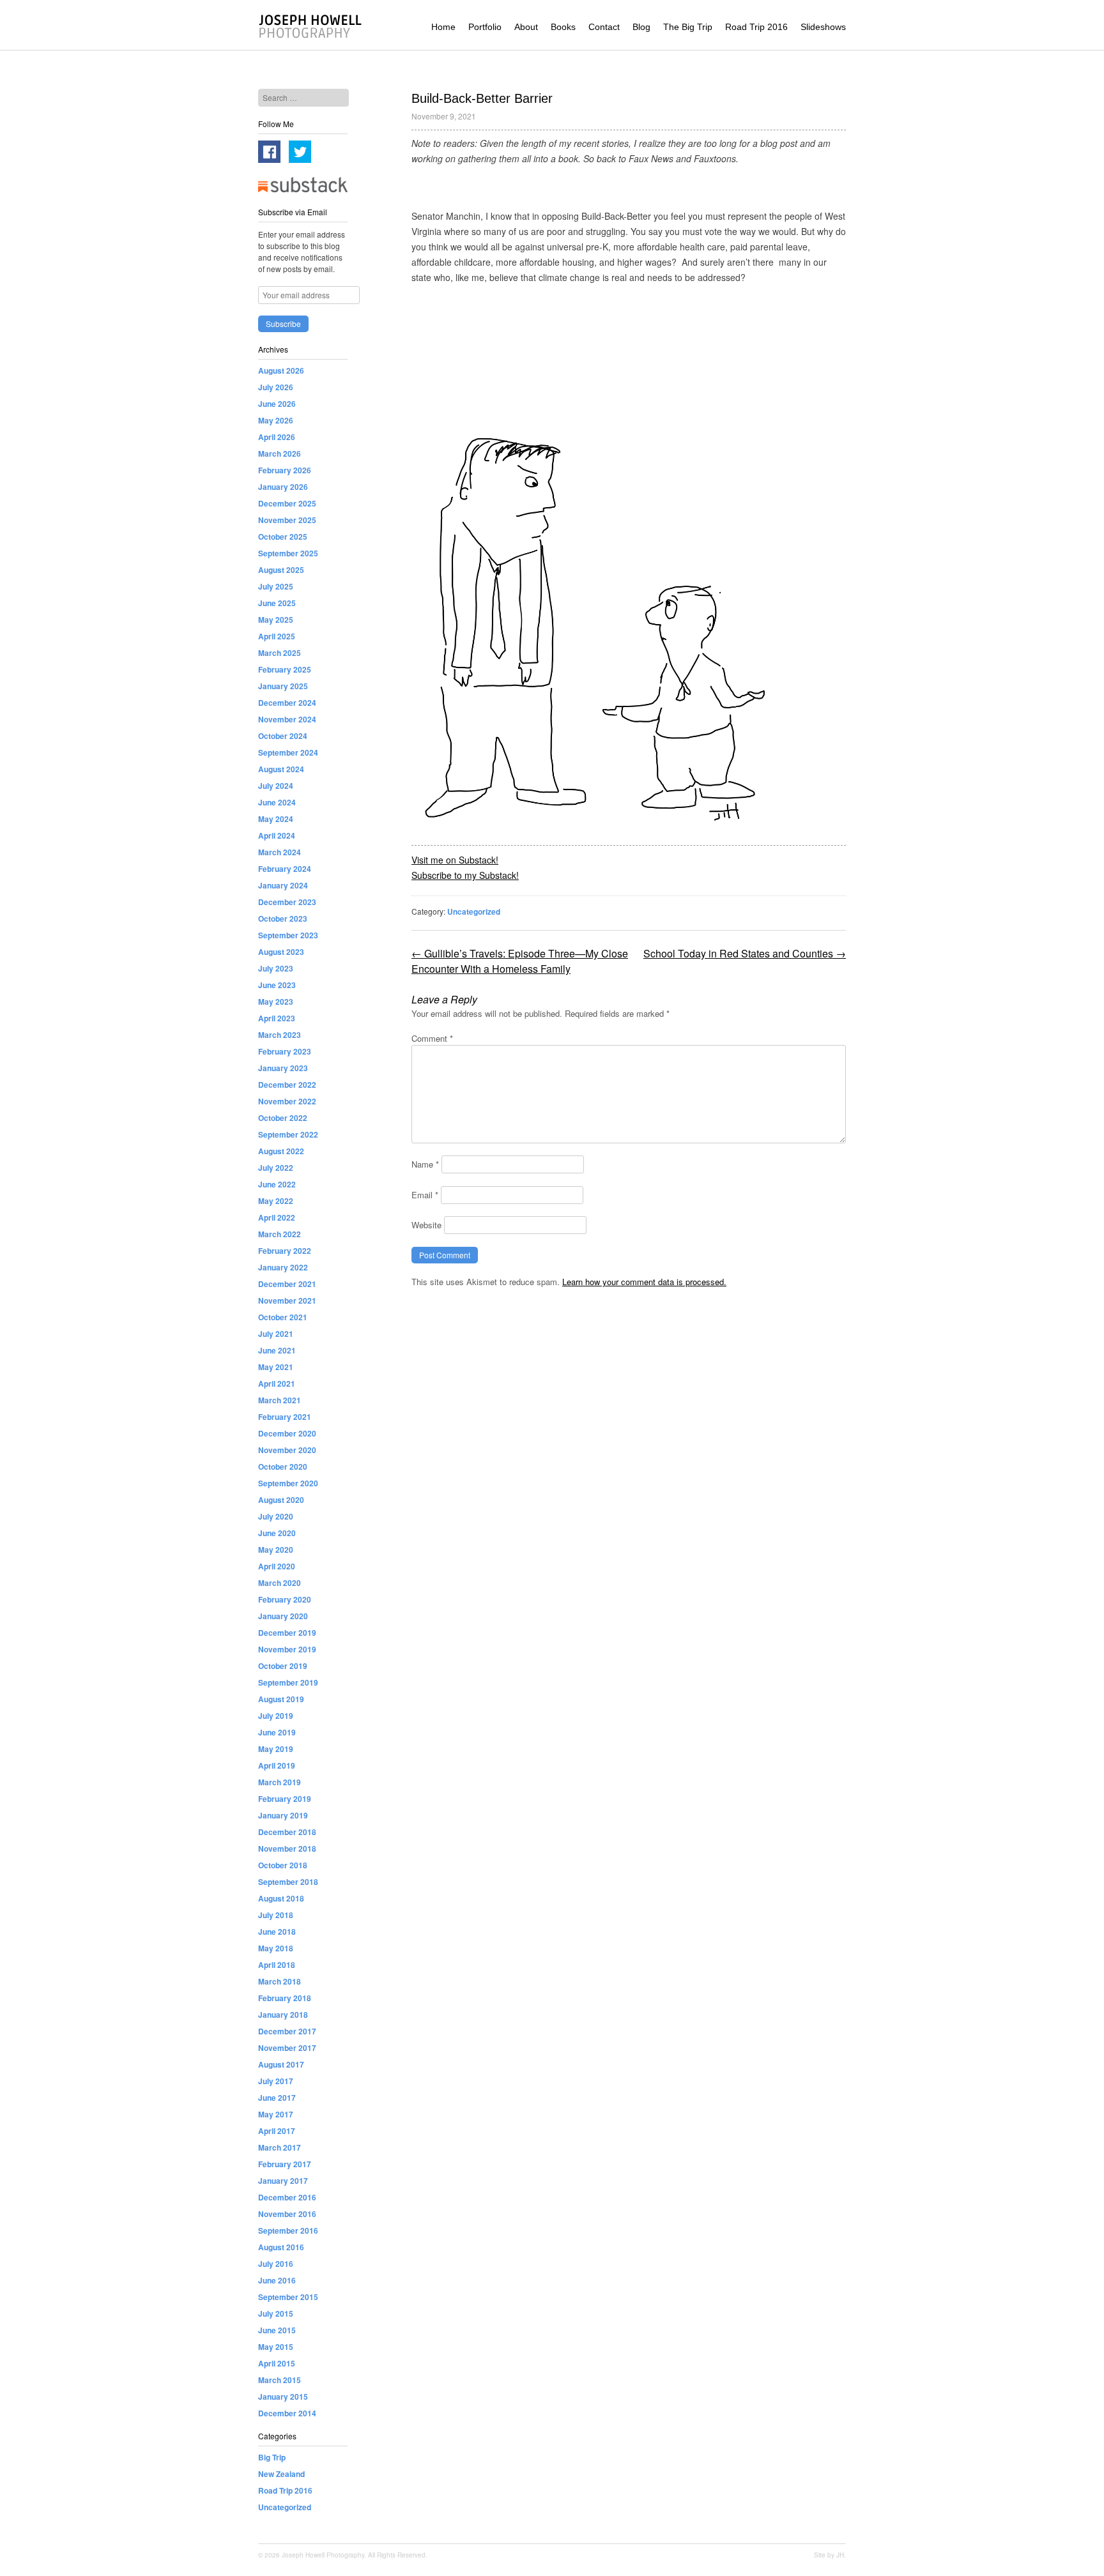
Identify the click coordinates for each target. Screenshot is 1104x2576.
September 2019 (288, 1682)
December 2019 (287, 1633)
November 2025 (287, 520)
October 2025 (283, 537)
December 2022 (287, 1085)
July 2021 (276, 1334)
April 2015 (277, 2363)
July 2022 (276, 1168)
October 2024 (283, 736)
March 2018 (280, 1981)
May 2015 (276, 2347)
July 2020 (276, 1516)
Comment (432, 1038)
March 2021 (280, 1400)
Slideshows (823, 27)
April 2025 (277, 636)
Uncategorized (474, 911)
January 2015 (283, 2397)
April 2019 (277, 1765)
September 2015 (288, 2297)
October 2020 (283, 1467)
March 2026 (280, 453)
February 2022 (285, 1251)
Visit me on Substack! (455, 860)
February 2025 (285, 669)
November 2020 (287, 1450)
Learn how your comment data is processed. (644, 1282)
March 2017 (280, 2147)
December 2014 (287, 2413)
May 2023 (276, 1002)
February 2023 (285, 1051)
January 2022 (283, 1267)
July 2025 (276, 586)
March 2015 (280, 2380)
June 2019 (277, 1732)
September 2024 (288, 752)
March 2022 (280, 1234)
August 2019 (281, 1699)
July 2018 (276, 1915)
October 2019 (283, 1666)
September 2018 (288, 1882)
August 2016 (281, 2247)
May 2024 (276, 819)
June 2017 (277, 2098)
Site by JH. (830, 2555)
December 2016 (287, 2197)
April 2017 (277, 2131)
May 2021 (276, 1367)
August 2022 (281, 1151)
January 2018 (283, 2015)
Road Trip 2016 (756, 27)
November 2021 (287, 1300)
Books (563, 27)
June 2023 (277, 985)
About (526, 27)
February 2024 (285, 869)
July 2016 (276, 2264)
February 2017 (285, 2164)
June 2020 (277, 1533)
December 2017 (287, 2031)
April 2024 (277, 835)
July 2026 (276, 387)
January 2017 (283, 2181)
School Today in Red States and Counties (745, 953)
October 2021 (283, 1317)
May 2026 (276, 420)
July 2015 (276, 2313)
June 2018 (277, 1932)
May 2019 (276, 1749)
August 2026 (281, 370)
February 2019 (285, 1799)
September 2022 (288, 1134)
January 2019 (283, 1815)
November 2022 (287, 1101)
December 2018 (287, 1832)
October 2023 (283, 918)
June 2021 (277, 1350)
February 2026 (285, 470)
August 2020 (281, 1500)
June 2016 (277, 2280)
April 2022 (277, 1217)
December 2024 (287, 703)
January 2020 (283, 1616)
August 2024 (281, 769)
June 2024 (277, 802)
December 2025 (287, 503)
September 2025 (288, 553)
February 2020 (285, 1599)
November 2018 (287, 1848)
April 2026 (277, 437)
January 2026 (283, 487)
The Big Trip (688, 27)
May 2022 (276, 1201)
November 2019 (287, 1649)
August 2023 (281, 952)
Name (425, 1164)
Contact (604, 27)
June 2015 (277, 2330)
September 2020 (288, 1483)
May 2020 (276, 1550)
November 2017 (287, 2048)
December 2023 (287, 902)
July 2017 (276, 2081)
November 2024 (287, 719)
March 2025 (280, 653)
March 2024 (280, 852)
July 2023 (276, 968)
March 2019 (280, 1782)
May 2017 (276, 2114)
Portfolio (485, 27)
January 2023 (283, 1068)
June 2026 (277, 404)
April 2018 (277, 1965)
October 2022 (283, 1118)
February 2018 (285, 1998)
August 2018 (281, 1898)
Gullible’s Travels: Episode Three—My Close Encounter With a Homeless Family (520, 961)
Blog (641, 27)
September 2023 (288, 935)
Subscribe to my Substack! (465, 875)
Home (443, 27)
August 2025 (281, 570)
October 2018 (283, 1865)
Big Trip (272, 2457)
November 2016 (287, 2214)
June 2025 (277, 603)
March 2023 (280, 1035)
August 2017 (281, 2064)
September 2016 (288, 2230)
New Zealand (281, 2474)
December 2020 (287, 1433)
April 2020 (277, 1566)
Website (426, 1225)
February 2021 (285, 1417)
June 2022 (277, 1184)
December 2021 (287, 1284)
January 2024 (283, 885)
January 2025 (283, 686)
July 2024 (276, 786)
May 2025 (276, 620)
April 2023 (277, 1018)
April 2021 (277, 1383)
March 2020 (280, 1583)
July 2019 (276, 1716)
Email (425, 1195)
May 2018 (276, 1948)
